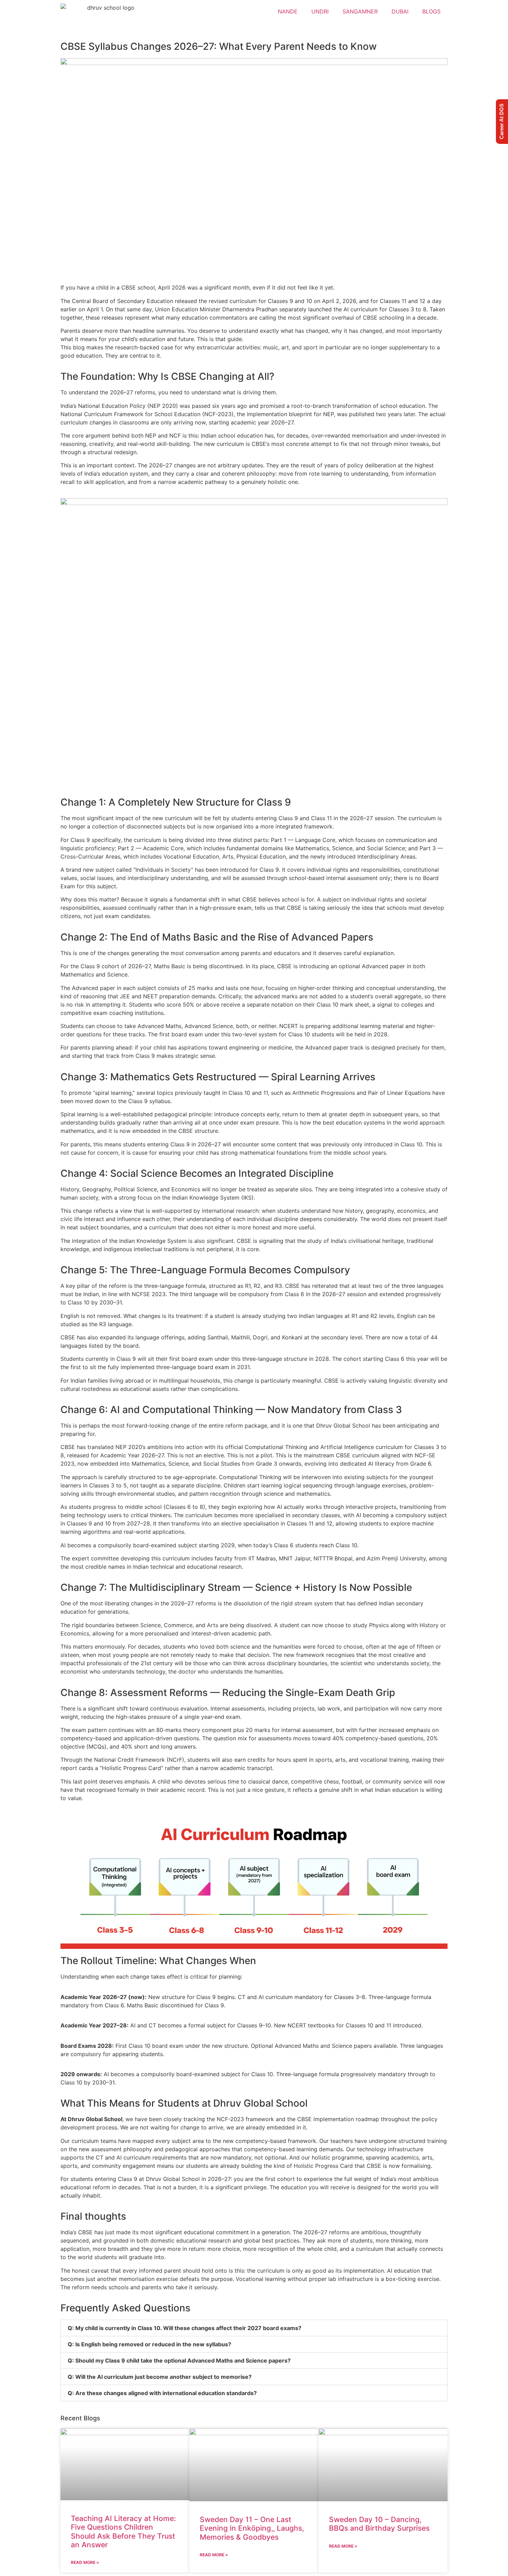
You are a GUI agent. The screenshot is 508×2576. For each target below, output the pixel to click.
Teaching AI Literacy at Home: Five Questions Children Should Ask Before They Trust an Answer (123, 2532)
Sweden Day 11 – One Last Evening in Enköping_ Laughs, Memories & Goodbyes (252, 2528)
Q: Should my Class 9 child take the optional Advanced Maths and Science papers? (179, 2360)
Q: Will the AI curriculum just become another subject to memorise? (160, 2377)
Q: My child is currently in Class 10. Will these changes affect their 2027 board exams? (185, 2328)
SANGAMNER (360, 11)
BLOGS (431, 11)
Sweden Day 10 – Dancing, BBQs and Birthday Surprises (379, 2524)
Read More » (85, 2562)
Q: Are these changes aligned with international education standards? (162, 2393)
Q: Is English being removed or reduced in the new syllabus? (149, 2344)
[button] (254, 2328)
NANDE (288, 11)
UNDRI (320, 11)
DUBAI (400, 11)
